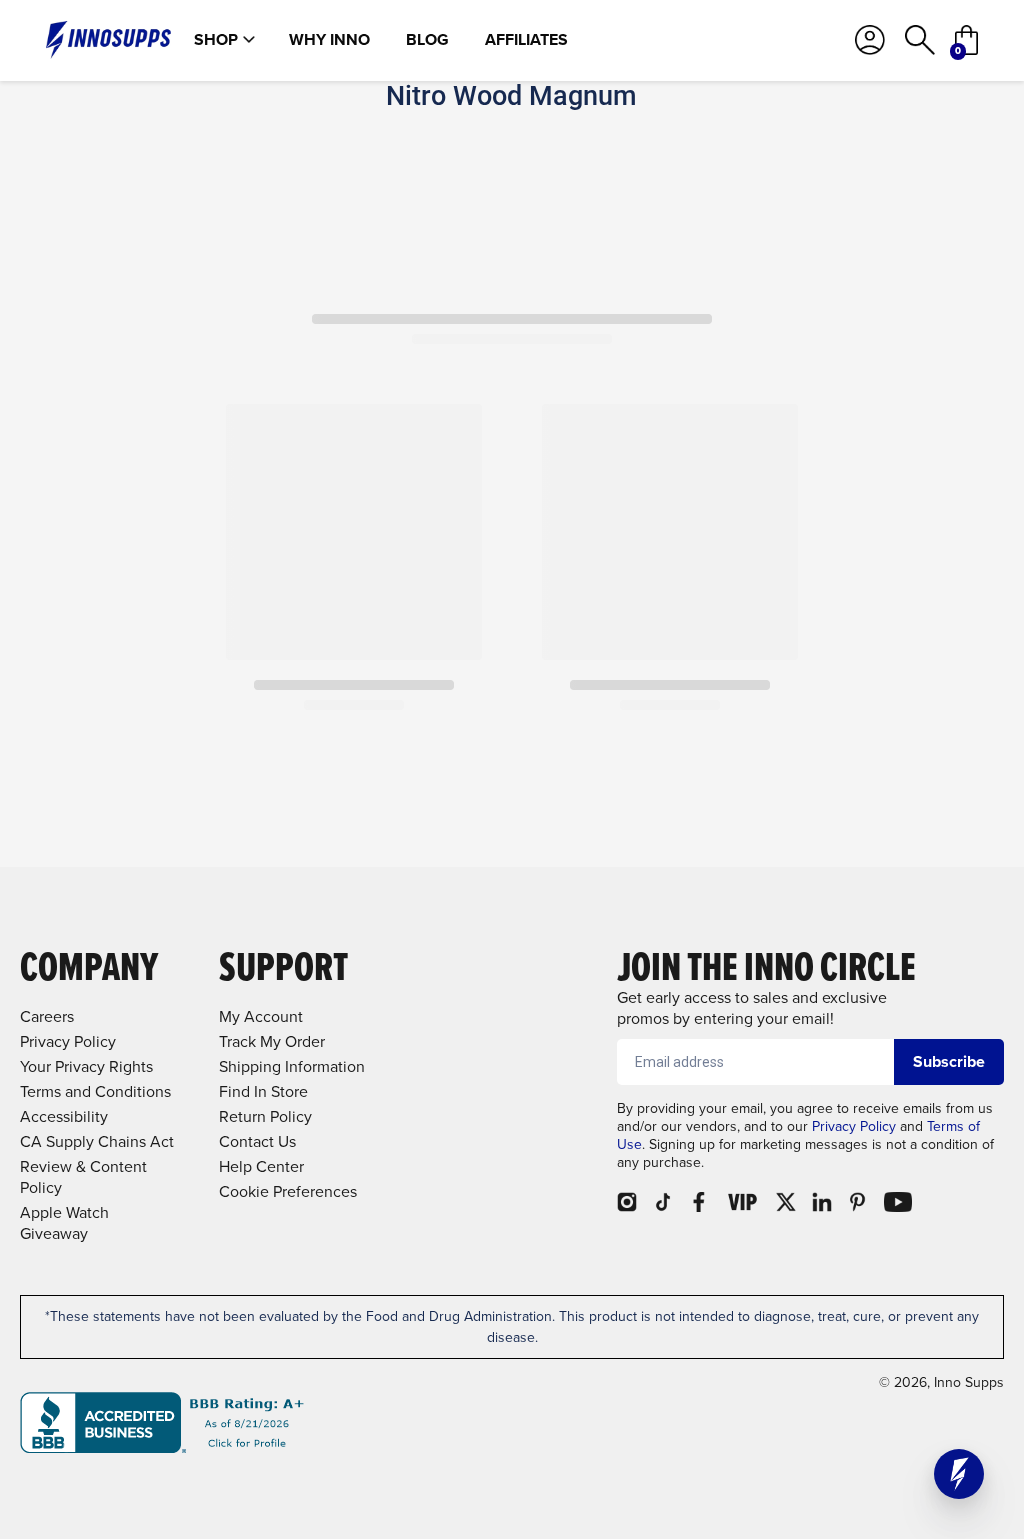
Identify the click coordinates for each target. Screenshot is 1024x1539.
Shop (216, 40)
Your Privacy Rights (86, 1066)
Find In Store (263, 1091)
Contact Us (257, 1141)
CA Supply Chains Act (97, 1141)
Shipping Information (292, 1066)
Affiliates (526, 40)
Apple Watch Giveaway (64, 1223)
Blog (427, 40)
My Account (261, 1016)
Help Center (261, 1166)
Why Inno (329, 40)
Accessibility (64, 1116)
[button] (959, 1474)
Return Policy (265, 1116)
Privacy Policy (854, 1126)
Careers (47, 1016)
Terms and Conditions (95, 1091)
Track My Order (272, 1041)
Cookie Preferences (288, 1191)
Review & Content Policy (83, 1177)
